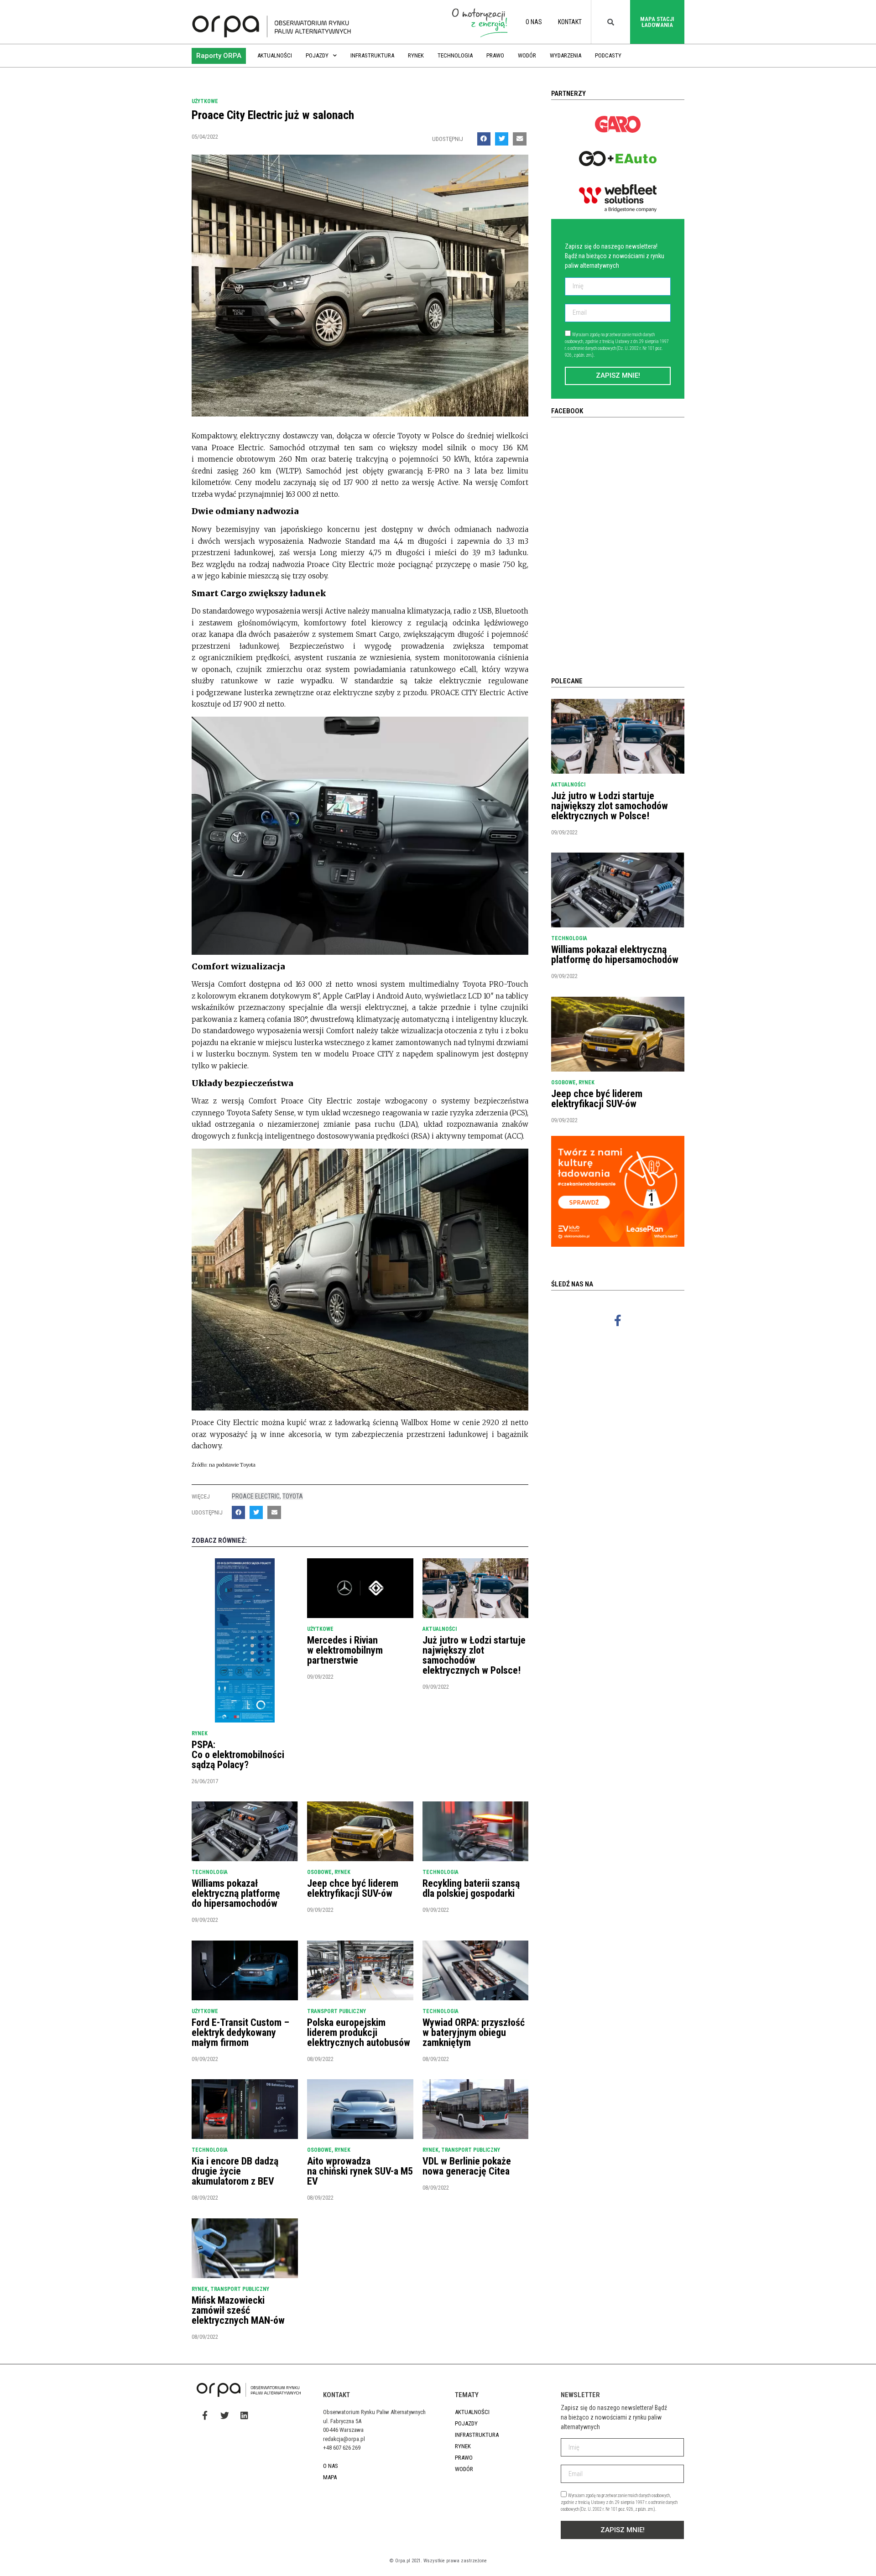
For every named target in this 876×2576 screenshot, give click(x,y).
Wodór (527, 55)
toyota (293, 1496)
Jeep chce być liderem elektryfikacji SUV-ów (353, 1888)
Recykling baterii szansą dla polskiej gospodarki (471, 1888)
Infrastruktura (372, 55)
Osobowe (319, 1872)
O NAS (534, 22)
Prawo (495, 55)
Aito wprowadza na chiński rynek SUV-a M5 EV (360, 2171)
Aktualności (275, 55)
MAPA (330, 2477)
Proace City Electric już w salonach (273, 115)
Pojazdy (317, 55)
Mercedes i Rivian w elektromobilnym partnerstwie (345, 1650)
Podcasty (608, 55)
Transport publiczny (336, 2011)
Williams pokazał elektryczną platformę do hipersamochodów (236, 1893)
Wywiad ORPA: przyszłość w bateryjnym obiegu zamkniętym (474, 2032)
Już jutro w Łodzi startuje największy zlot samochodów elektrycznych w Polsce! (474, 1655)
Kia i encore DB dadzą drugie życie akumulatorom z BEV (235, 2171)
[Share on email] (519, 139)
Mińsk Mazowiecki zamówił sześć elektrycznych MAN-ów (238, 2310)
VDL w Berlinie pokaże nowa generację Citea (467, 2166)
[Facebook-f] (618, 1320)
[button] (219, 56)
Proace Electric (256, 1496)
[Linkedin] (244, 2415)
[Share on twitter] (502, 139)
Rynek (416, 55)
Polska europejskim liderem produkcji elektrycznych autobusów (359, 2032)
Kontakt (570, 22)
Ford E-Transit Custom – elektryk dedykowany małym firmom (240, 2032)
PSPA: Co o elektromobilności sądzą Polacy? (238, 1755)
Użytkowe (205, 101)
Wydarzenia (566, 55)
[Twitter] (224, 2415)
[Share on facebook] (484, 139)
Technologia (455, 55)
